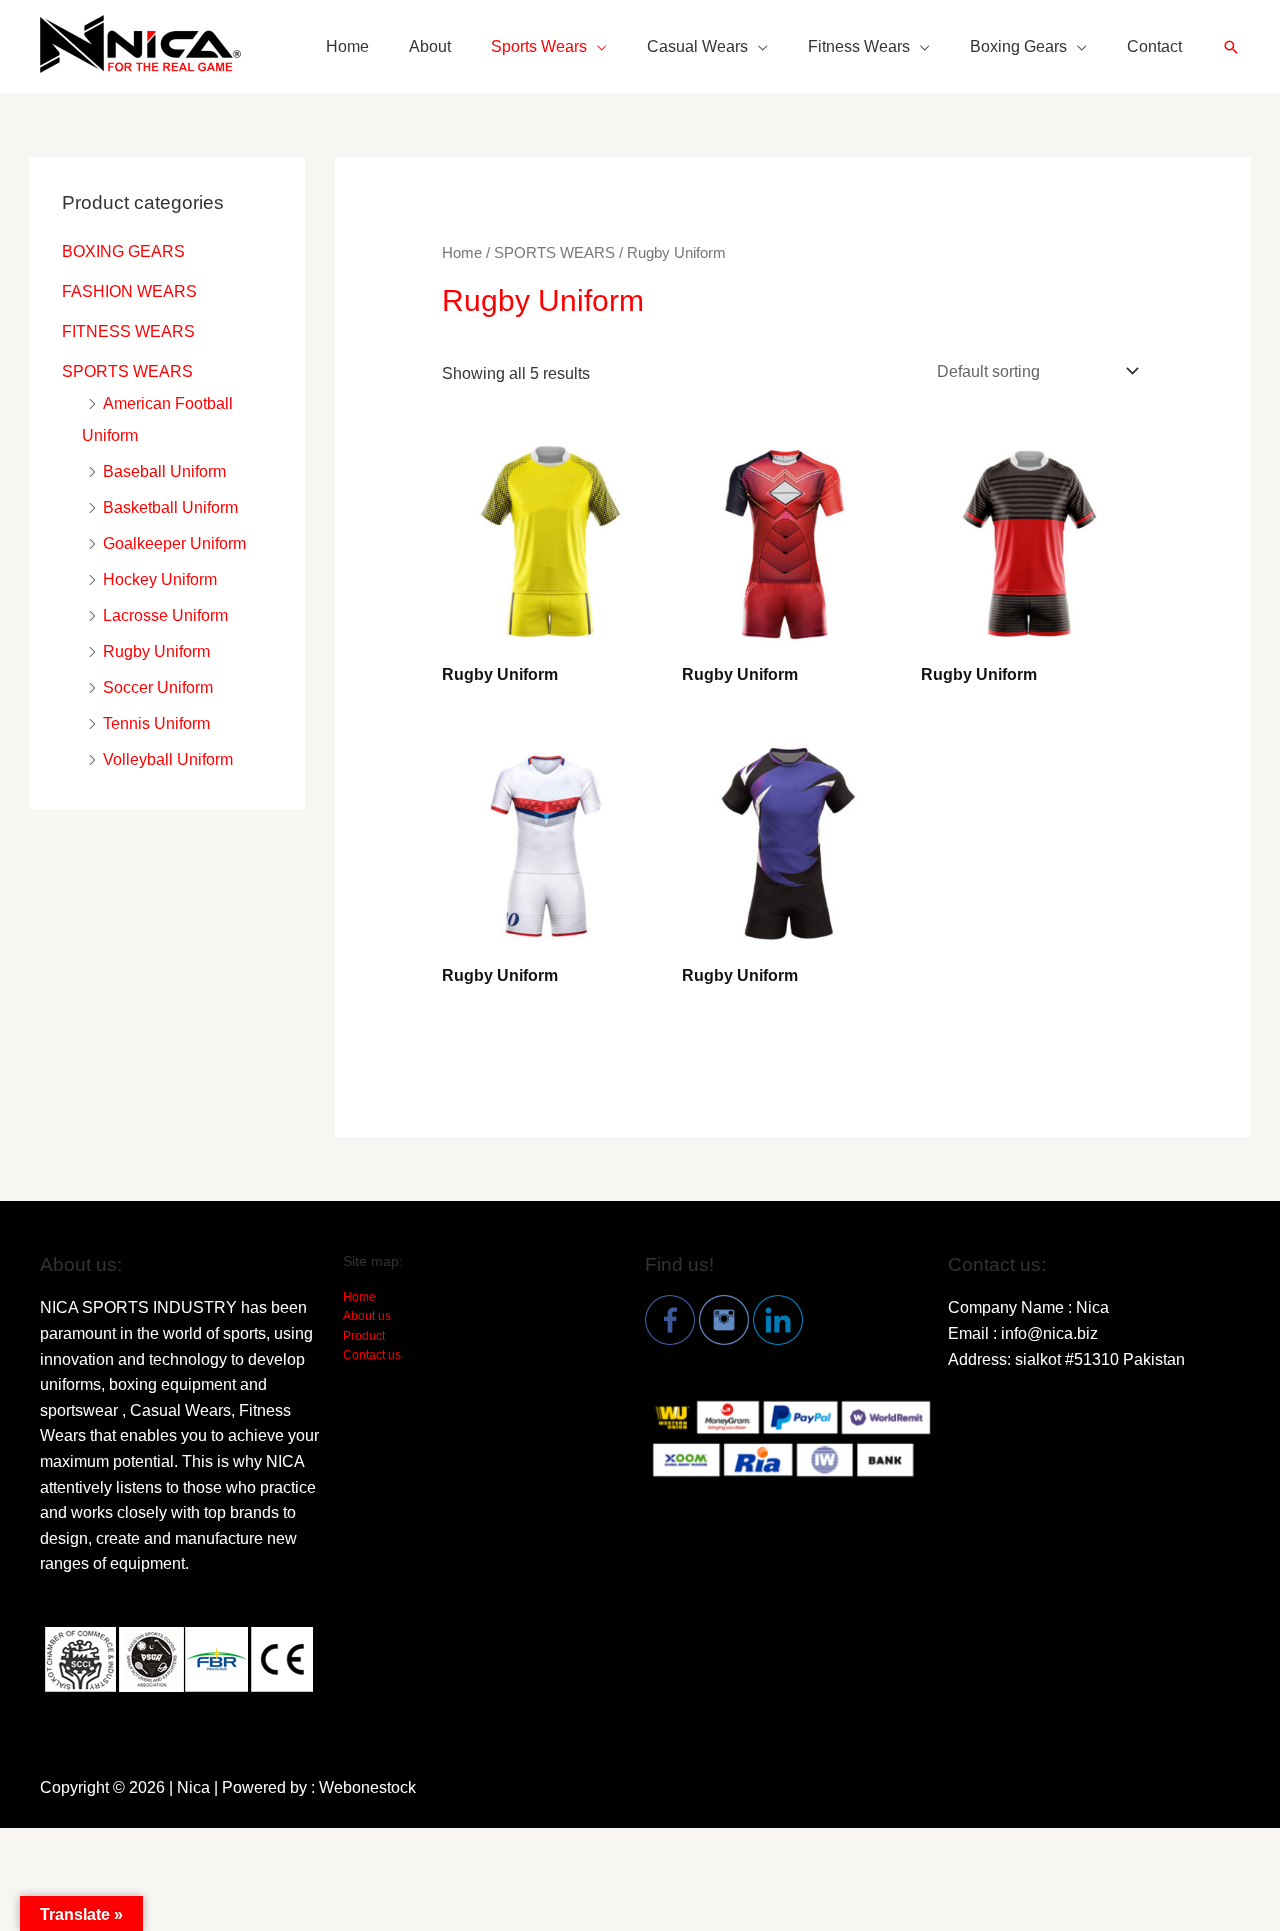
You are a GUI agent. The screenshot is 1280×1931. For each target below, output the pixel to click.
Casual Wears (697, 46)
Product (364, 1336)
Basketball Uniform (170, 507)
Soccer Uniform (158, 687)
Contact (1154, 46)
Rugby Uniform (156, 651)
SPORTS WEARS (127, 371)
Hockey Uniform (160, 579)
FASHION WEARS (129, 291)
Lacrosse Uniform (165, 615)
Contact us (372, 1355)
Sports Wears (539, 46)
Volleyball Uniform (168, 759)
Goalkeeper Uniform (174, 543)
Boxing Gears (1018, 46)
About (430, 46)
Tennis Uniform (156, 723)
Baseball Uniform (164, 471)
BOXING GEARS (123, 251)
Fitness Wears (859, 46)
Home (347, 46)
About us (367, 1316)
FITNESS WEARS (128, 331)
